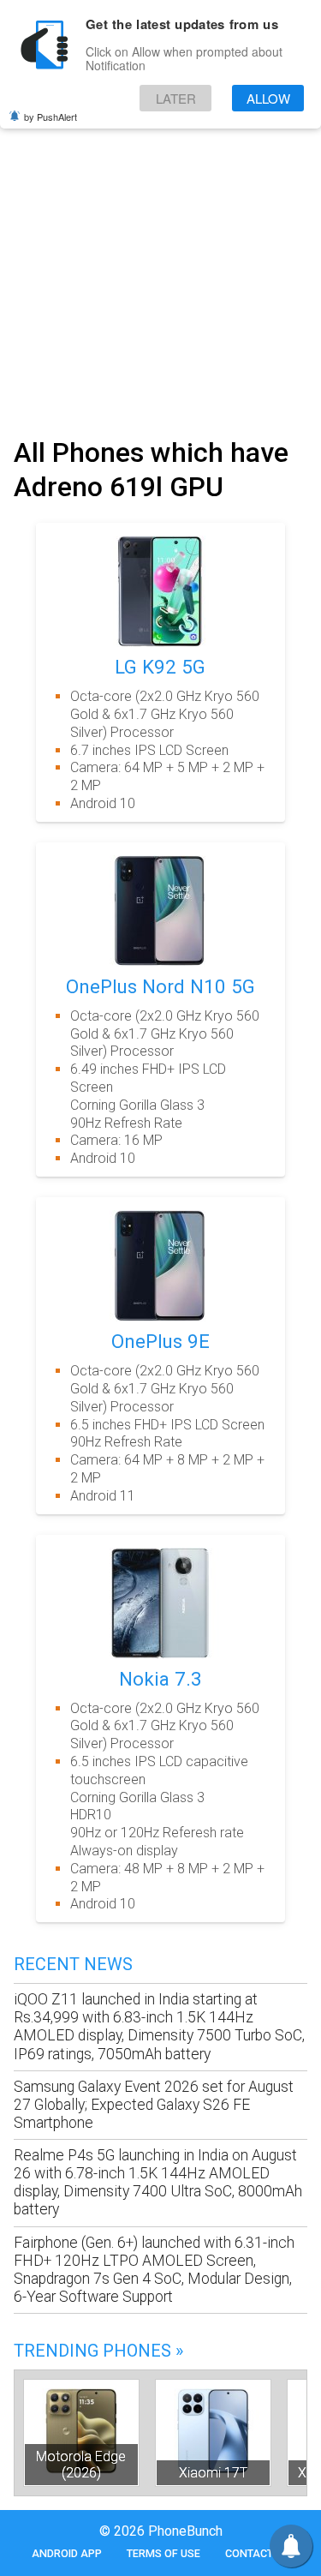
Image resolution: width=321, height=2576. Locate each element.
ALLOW (268, 98)
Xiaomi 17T (213, 2473)
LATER (176, 98)
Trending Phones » (98, 2351)
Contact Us (257, 2553)
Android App (67, 2553)
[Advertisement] (160, 258)
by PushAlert (51, 117)
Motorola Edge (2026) (81, 2465)
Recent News (73, 1964)
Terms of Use (163, 2553)
